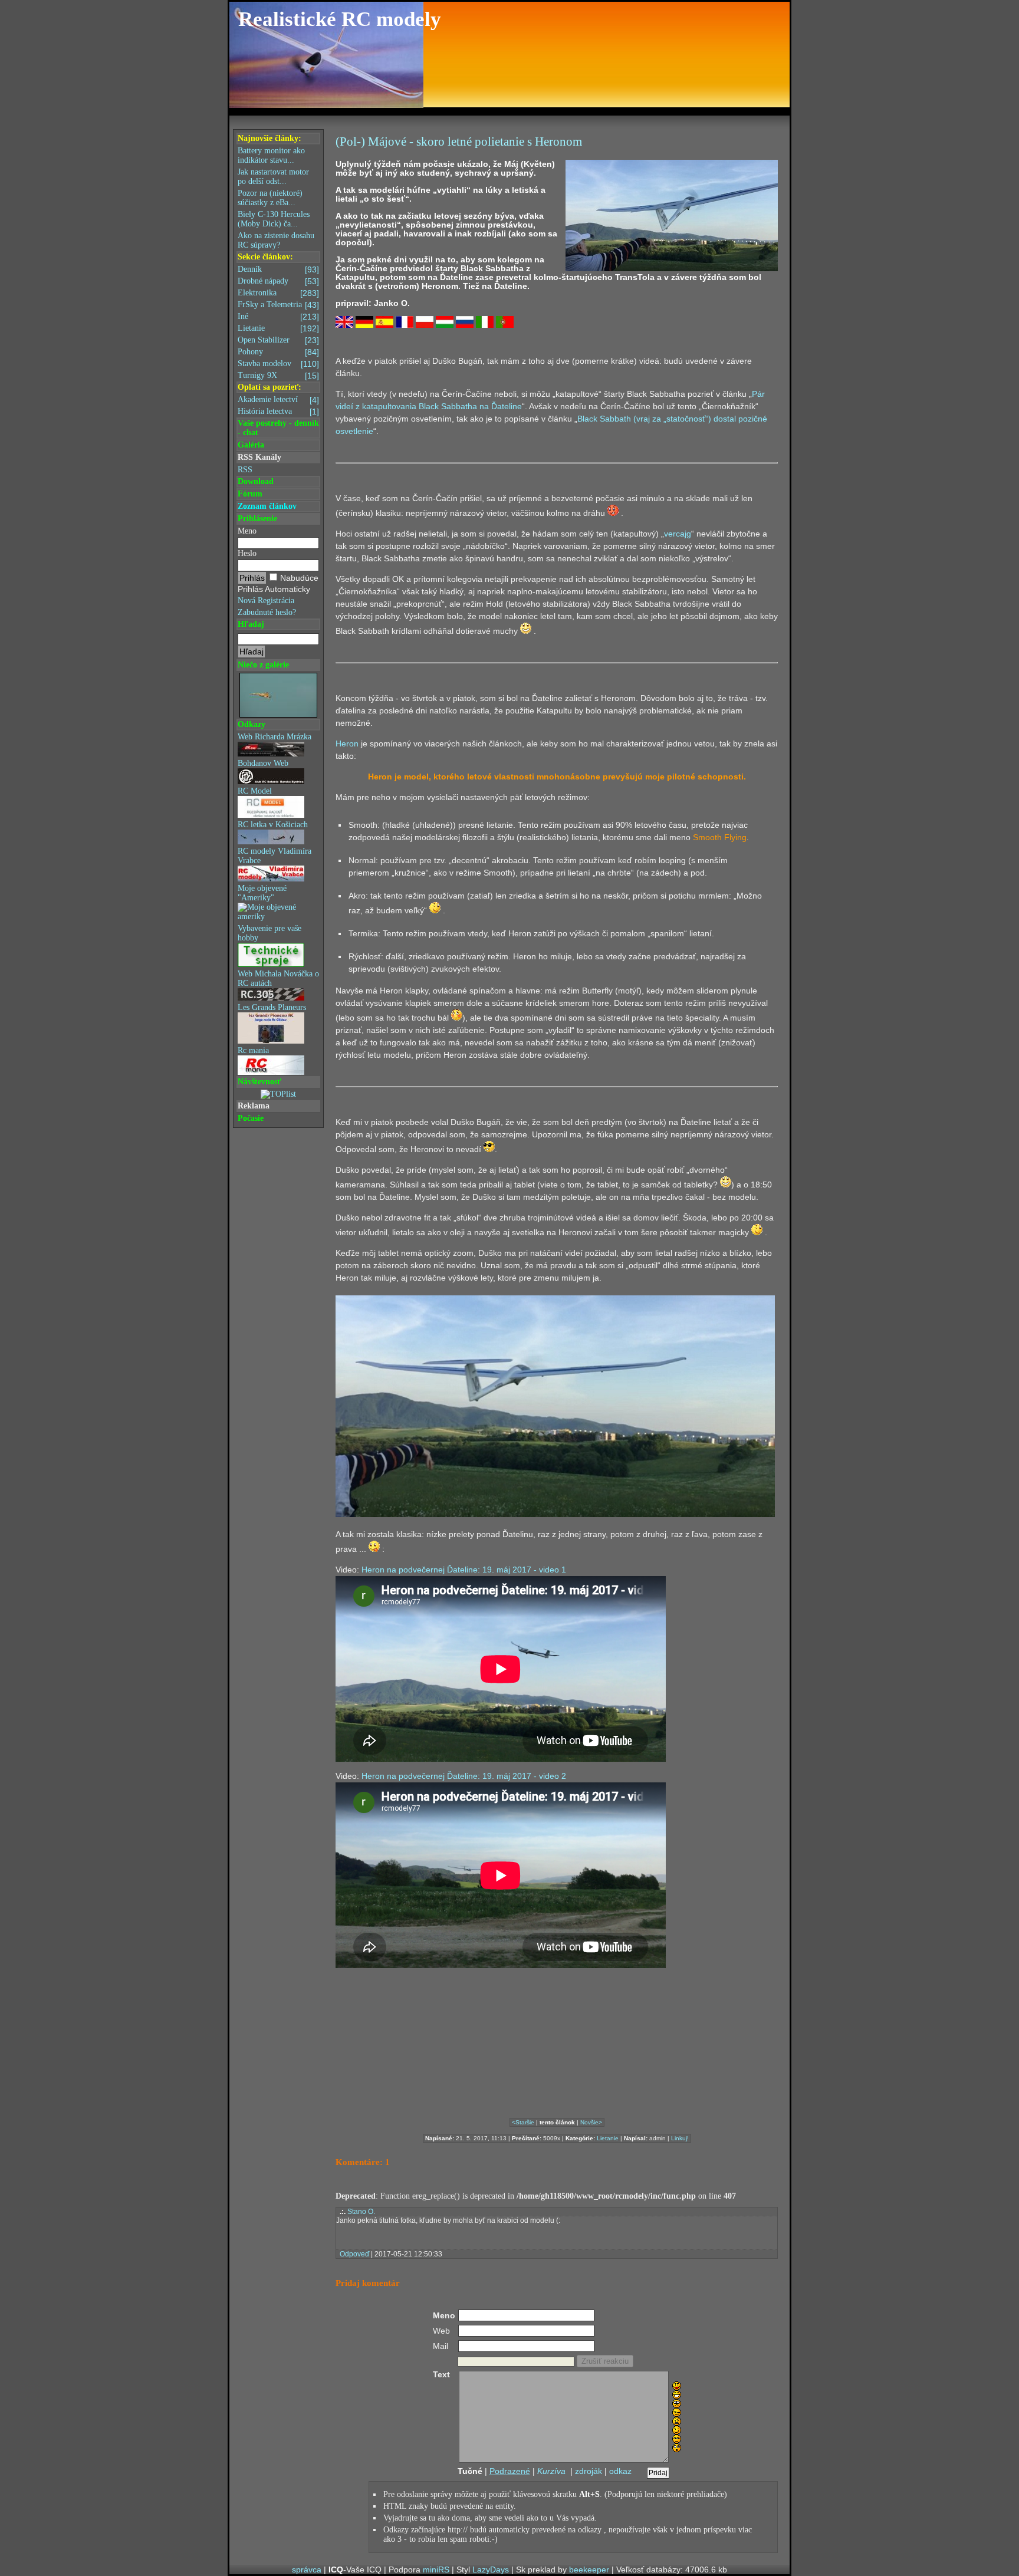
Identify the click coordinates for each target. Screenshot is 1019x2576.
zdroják (589, 2471)
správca (307, 2570)
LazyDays (491, 2570)
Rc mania (253, 1050)
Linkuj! (680, 2138)
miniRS (436, 2570)
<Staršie (523, 2122)
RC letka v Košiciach (273, 825)
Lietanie (278, 328)
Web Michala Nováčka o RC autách (278, 978)
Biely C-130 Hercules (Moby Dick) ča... (274, 219)
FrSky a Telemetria (278, 305)
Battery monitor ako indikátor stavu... (271, 155)
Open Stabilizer (278, 340)
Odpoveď (354, 2254)
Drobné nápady (278, 281)
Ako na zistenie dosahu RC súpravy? (276, 240)
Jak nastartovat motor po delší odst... (273, 177)
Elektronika (278, 293)
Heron (347, 743)
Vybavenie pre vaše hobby (269, 933)
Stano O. (361, 2212)
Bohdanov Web (263, 763)
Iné (278, 317)
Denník (278, 269)
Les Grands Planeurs (272, 1007)
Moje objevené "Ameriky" (262, 893)
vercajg (678, 534)
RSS (245, 470)
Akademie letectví (278, 400)
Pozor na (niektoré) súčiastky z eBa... (270, 198)
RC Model (255, 791)
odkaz (620, 2471)
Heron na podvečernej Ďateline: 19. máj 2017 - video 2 (464, 1776)
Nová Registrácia (266, 601)
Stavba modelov (278, 364)
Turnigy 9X (278, 376)
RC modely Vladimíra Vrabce (275, 856)
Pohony (278, 352)
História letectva (278, 412)
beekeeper (589, 2570)
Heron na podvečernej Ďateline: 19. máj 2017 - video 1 (464, 1570)
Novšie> (591, 2122)
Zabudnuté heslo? (267, 612)
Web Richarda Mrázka (275, 737)
